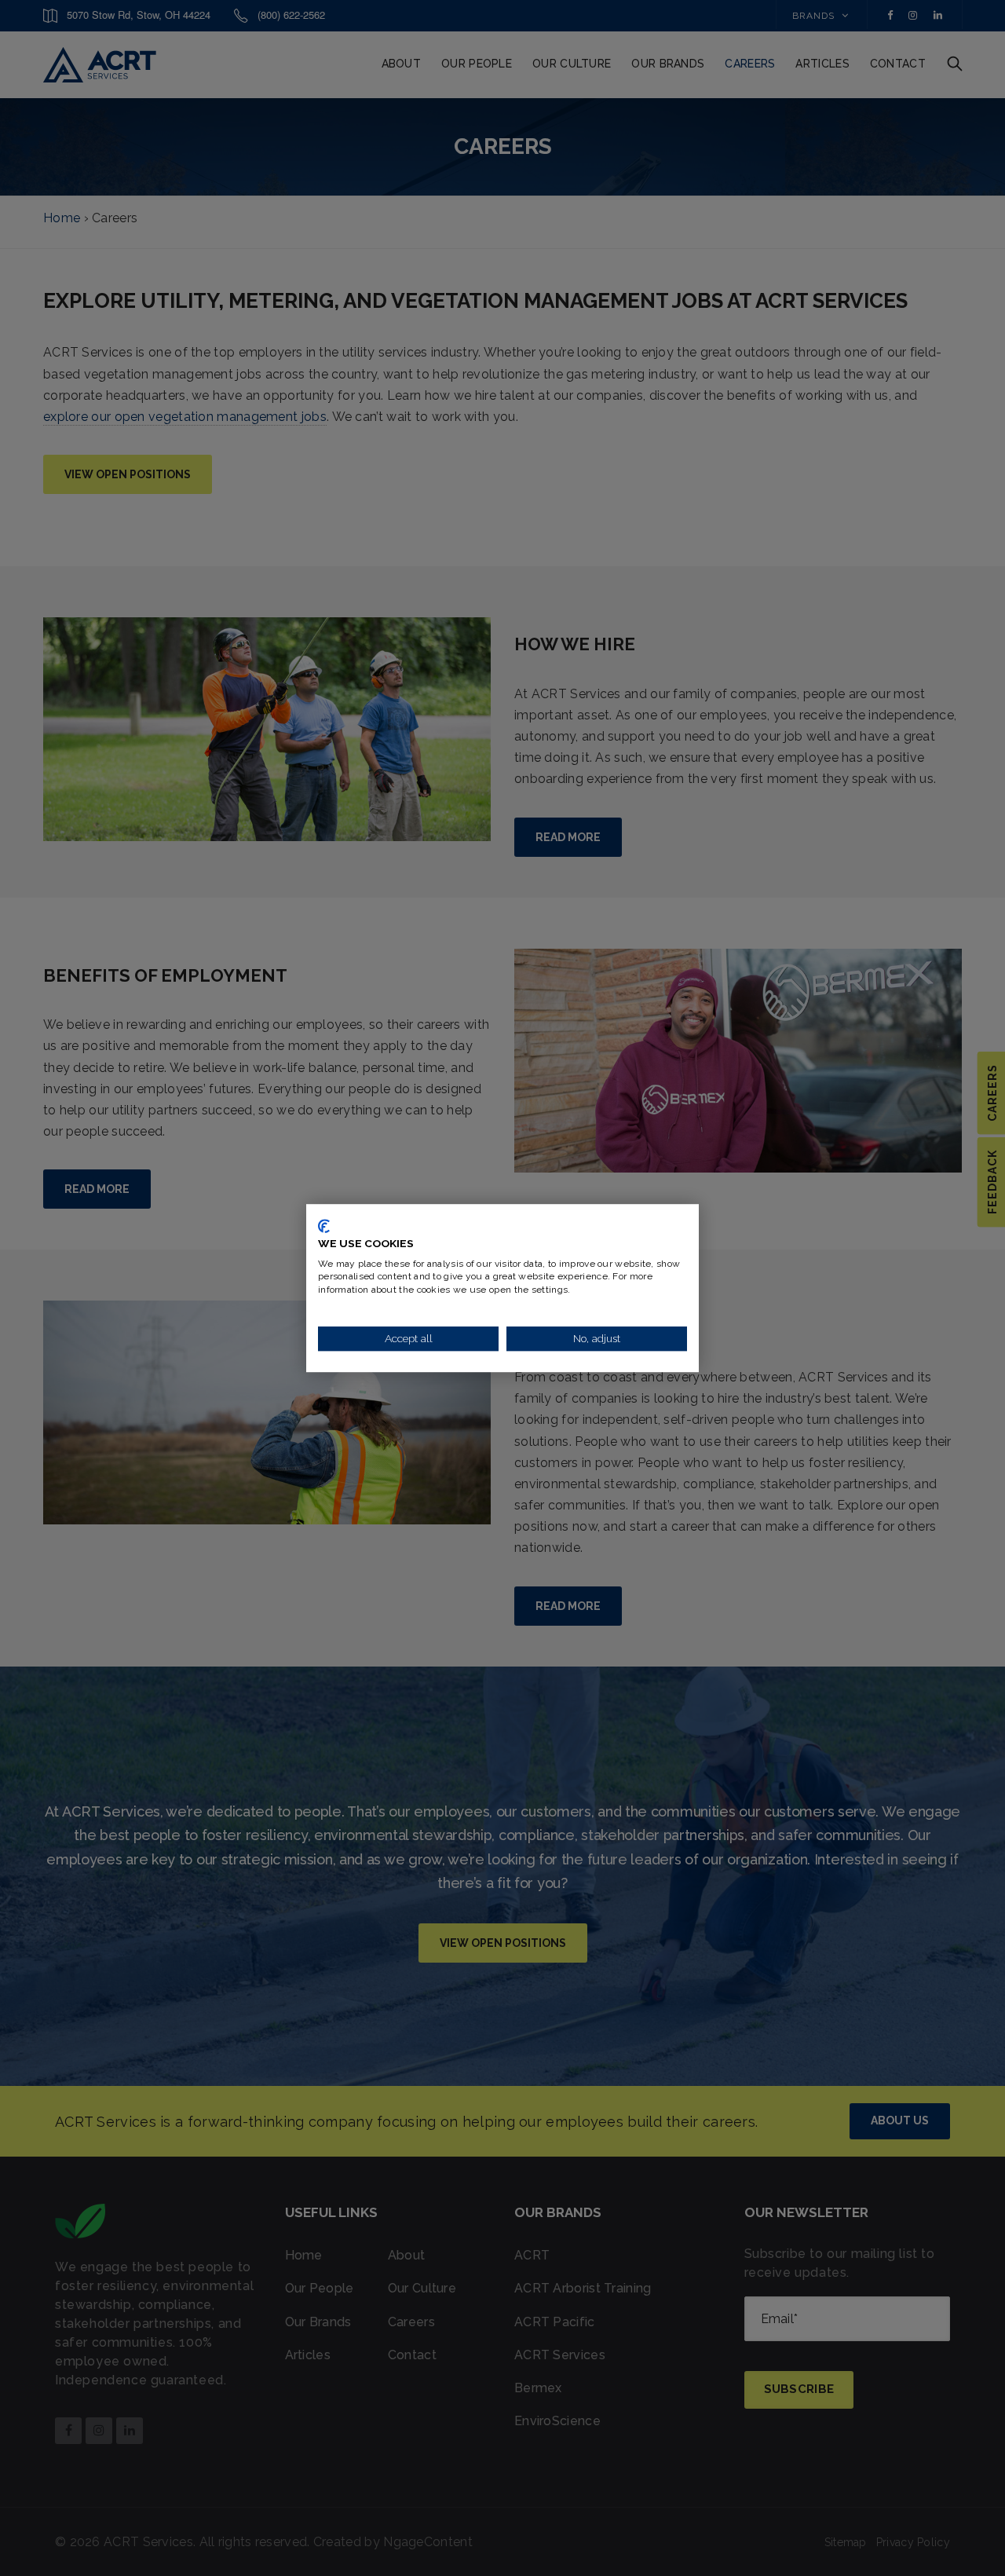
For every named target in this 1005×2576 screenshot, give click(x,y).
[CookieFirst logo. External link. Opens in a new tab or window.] (324, 1226)
